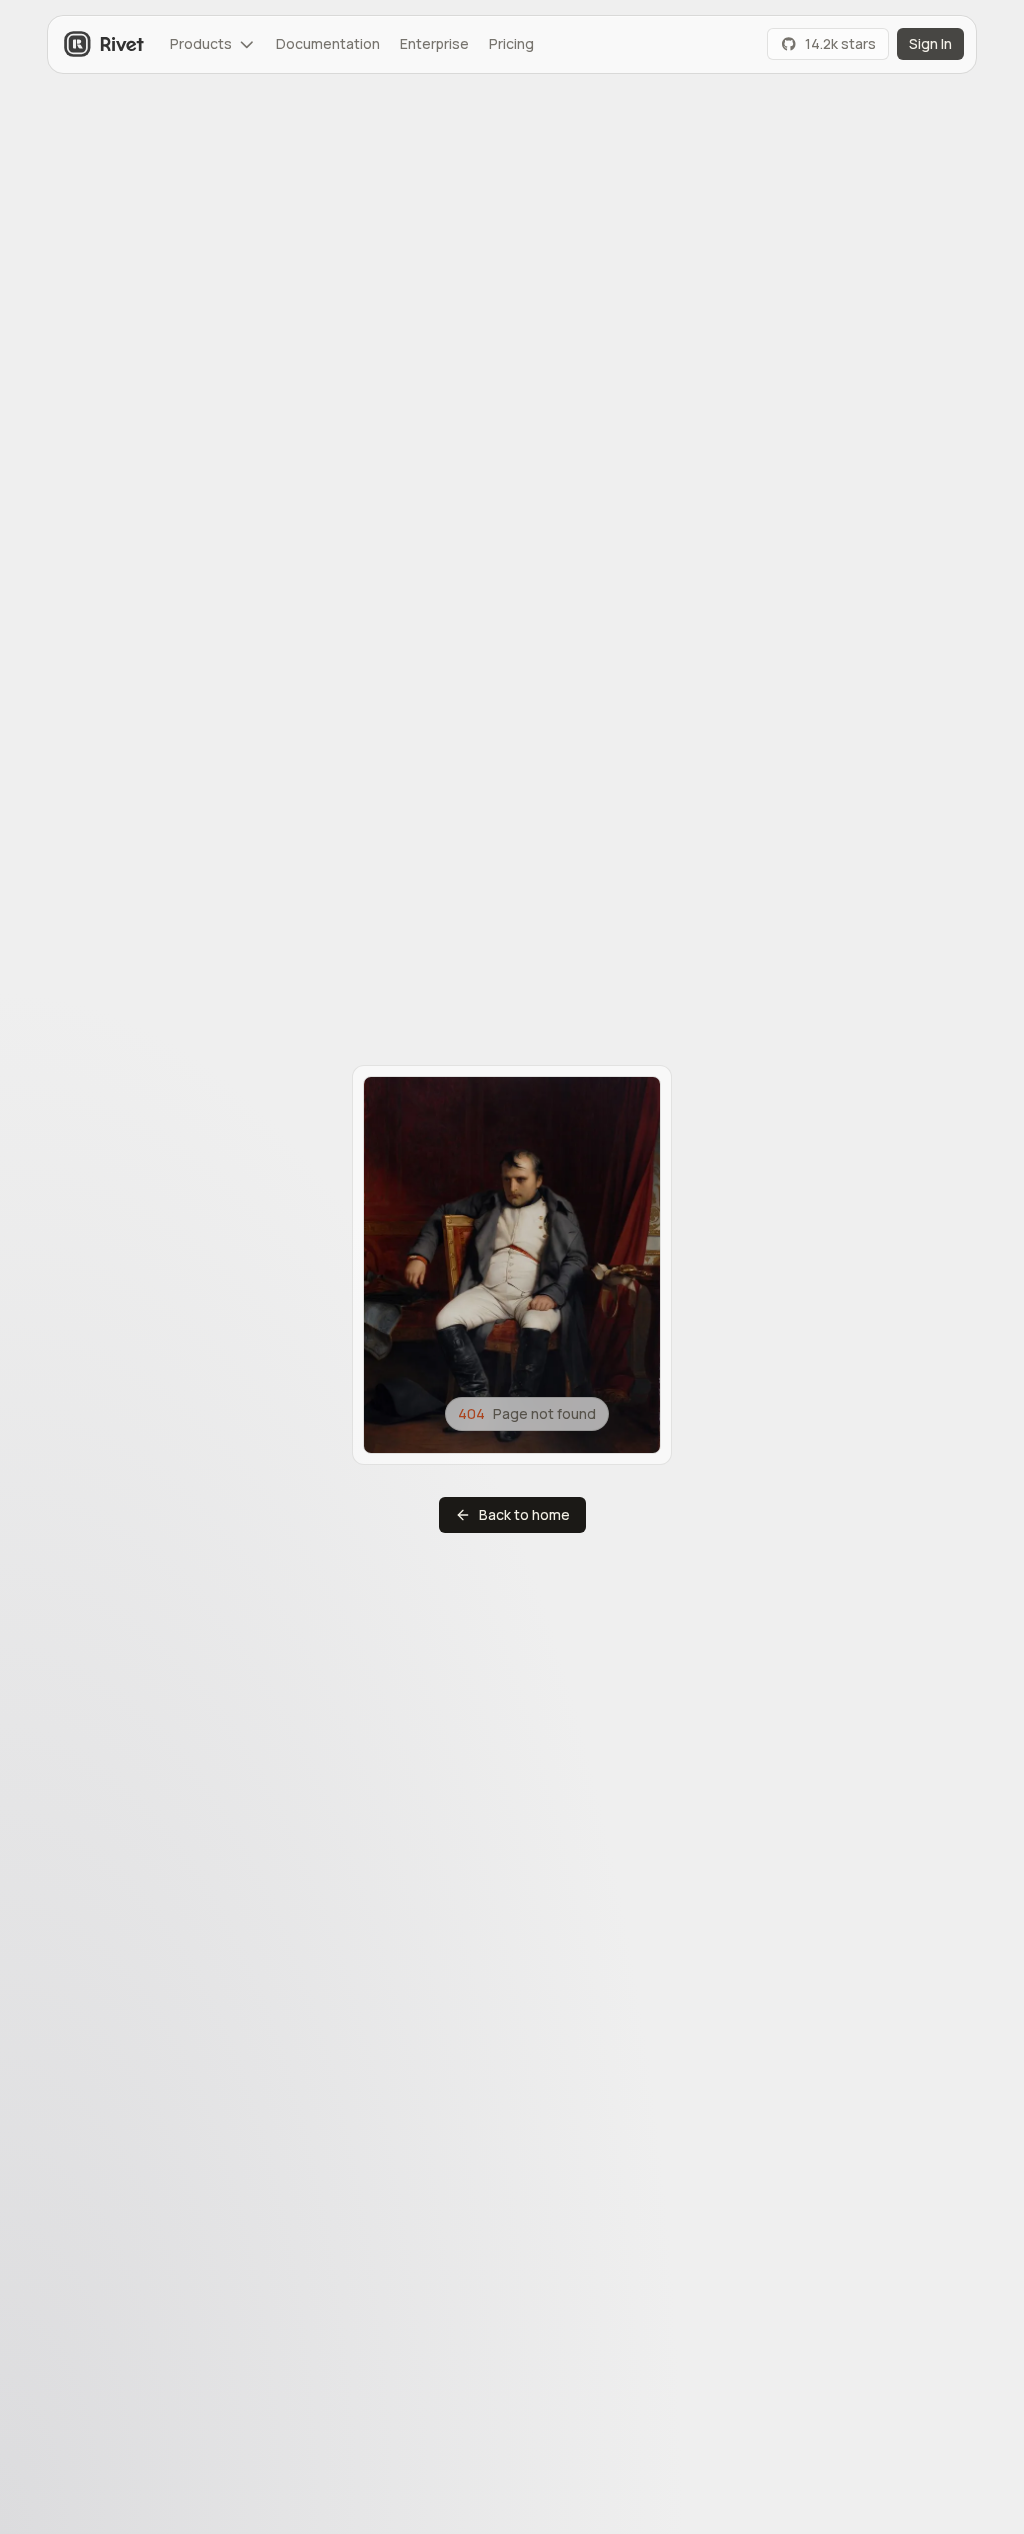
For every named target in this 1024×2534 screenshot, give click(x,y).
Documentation (328, 43)
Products (201, 43)
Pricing (511, 43)
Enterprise (434, 43)
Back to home (524, 1514)
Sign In (930, 43)
